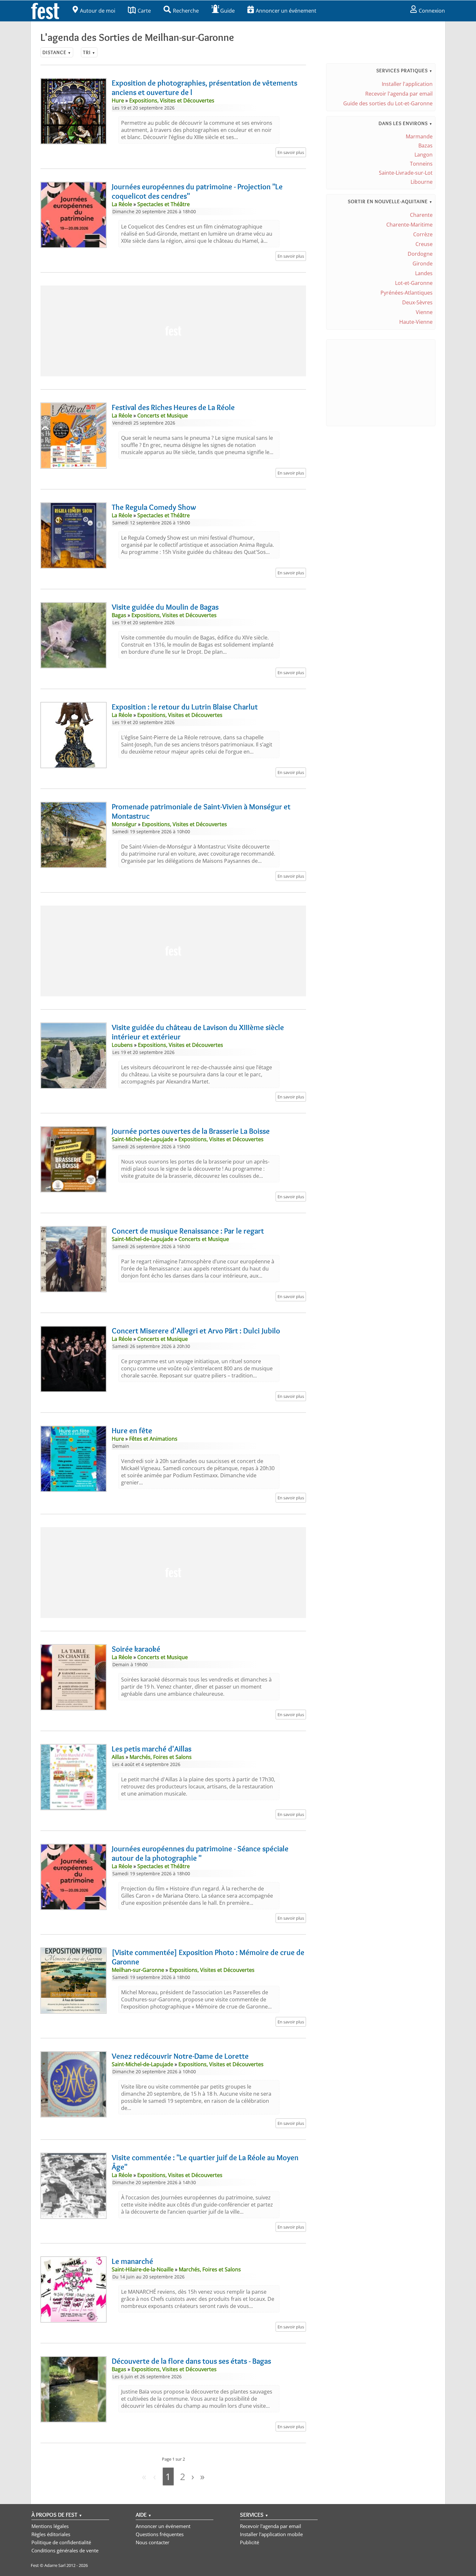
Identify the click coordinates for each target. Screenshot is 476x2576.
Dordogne (420, 254)
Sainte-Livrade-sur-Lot (406, 173)
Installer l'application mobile (271, 2534)
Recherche (186, 11)
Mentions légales (50, 2526)
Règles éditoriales (51, 2534)
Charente (421, 215)
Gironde (423, 263)
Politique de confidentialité (61, 2542)
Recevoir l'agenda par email (399, 94)
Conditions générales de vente (65, 2550)
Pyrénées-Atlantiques (407, 293)
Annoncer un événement (286, 11)
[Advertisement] (173, 331)
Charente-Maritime (409, 225)
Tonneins (421, 164)
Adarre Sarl (55, 2565)
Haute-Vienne (416, 322)
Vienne (424, 312)
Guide (227, 11)
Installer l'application (407, 84)
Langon (424, 155)
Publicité (249, 2542)
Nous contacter (153, 2542)
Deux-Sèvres (417, 302)
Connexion (432, 11)
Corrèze (423, 234)
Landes (424, 273)
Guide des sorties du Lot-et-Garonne (388, 103)
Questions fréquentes (160, 2534)
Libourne (422, 182)
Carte (144, 11)
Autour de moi (98, 11)
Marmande (419, 136)
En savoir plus (291, 152)
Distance (57, 52)
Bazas (425, 146)
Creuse (424, 244)
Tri (89, 52)
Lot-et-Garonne (414, 283)
